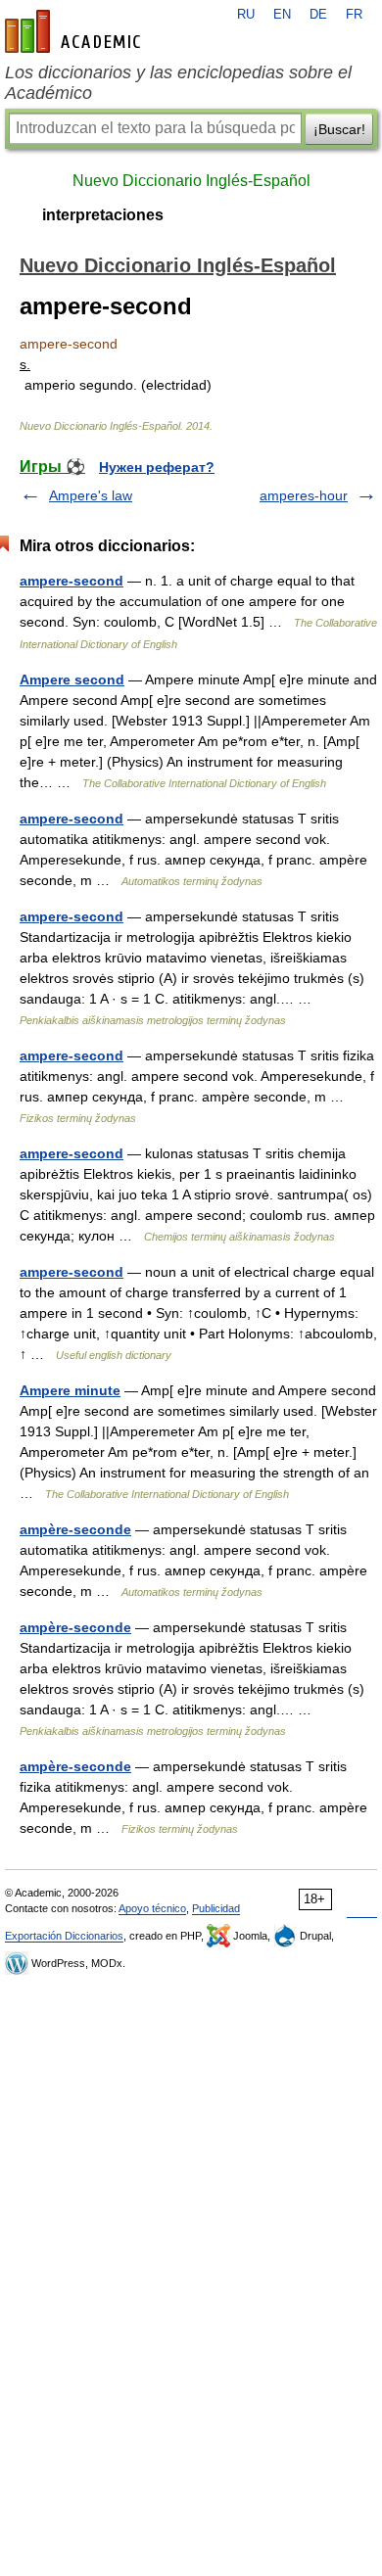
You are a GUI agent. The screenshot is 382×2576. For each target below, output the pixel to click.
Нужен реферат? (157, 467)
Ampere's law (91, 495)
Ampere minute (70, 1390)
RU (246, 15)
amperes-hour (304, 495)
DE (318, 15)
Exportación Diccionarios (64, 1936)
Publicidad (216, 1908)
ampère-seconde (75, 1529)
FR (354, 15)
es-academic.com (75, 31)
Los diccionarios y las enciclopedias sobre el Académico (178, 83)
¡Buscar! (339, 129)
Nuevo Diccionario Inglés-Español (191, 181)
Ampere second (72, 679)
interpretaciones (103, 215)
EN (282, 15)
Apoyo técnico (152, 1908)
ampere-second (72, 581)
